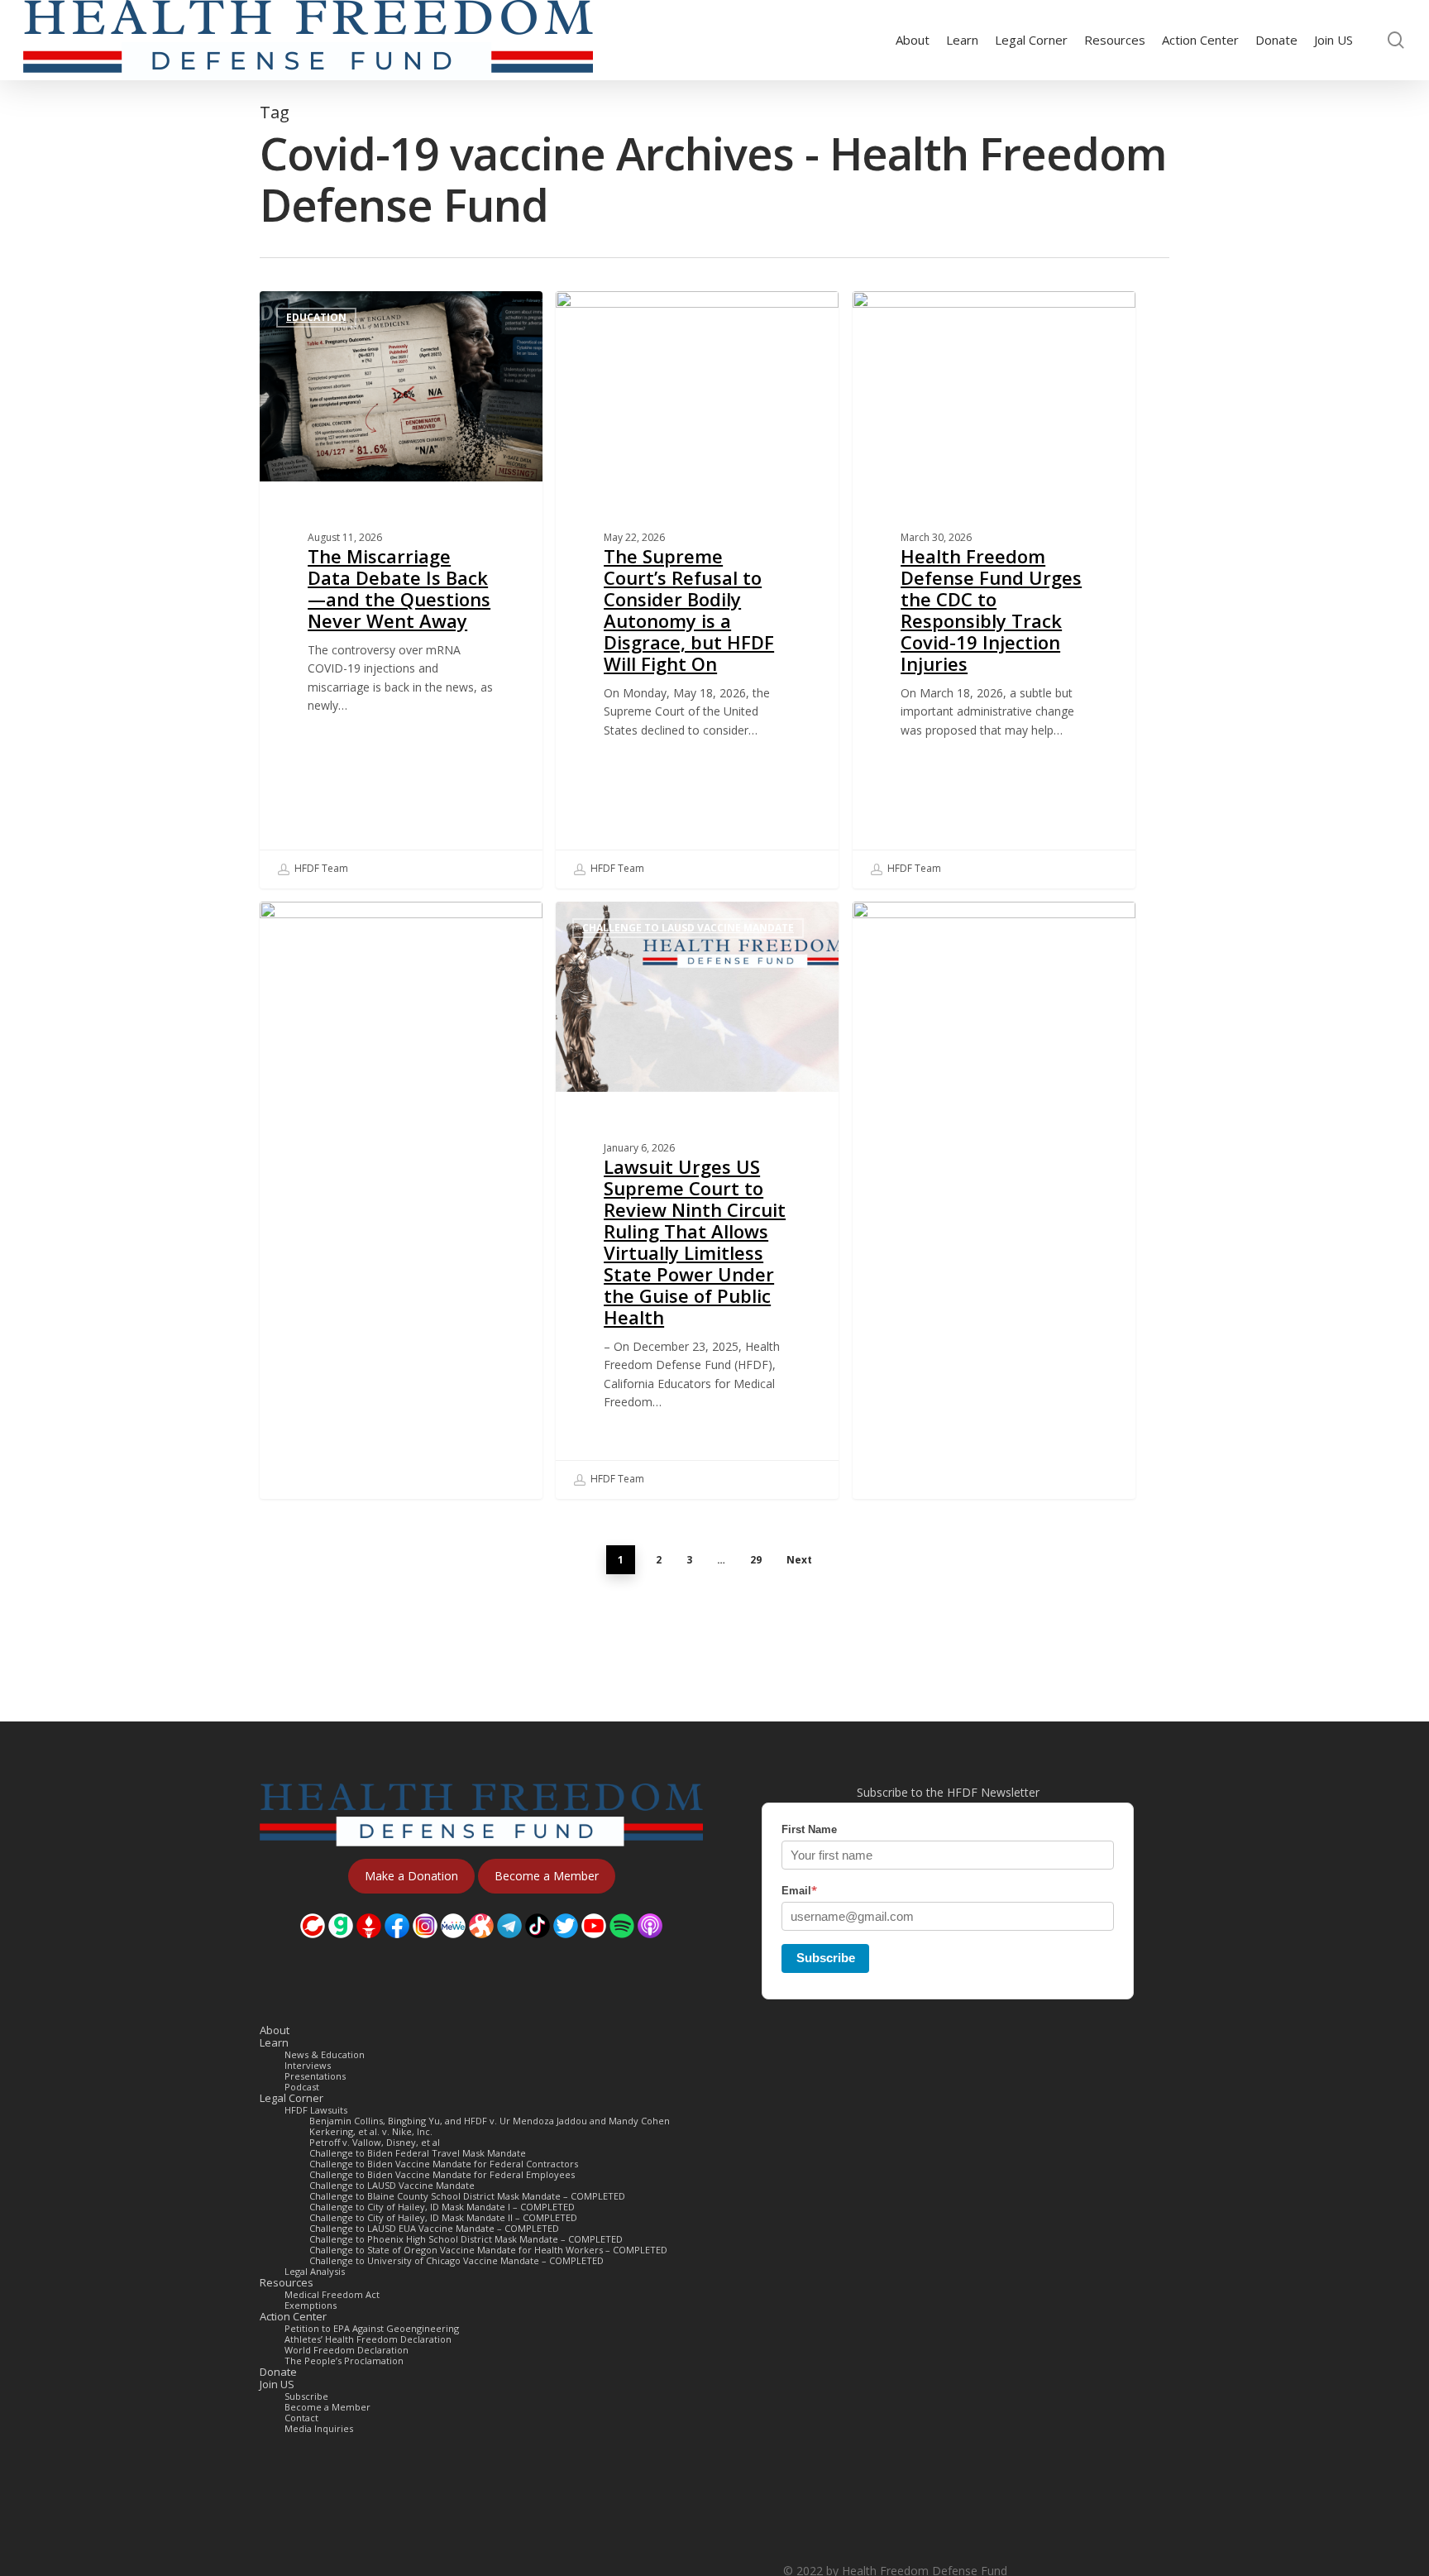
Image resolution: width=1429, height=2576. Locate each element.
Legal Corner (292, 2098)
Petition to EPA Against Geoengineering (372, 2328)
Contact (301, 2418)
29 (756, 1560)
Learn (274, 2043)
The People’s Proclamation (344, 2361)
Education (316, 317)
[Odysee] (481, 1946)
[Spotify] (622, 1946)
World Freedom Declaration (346, 2350)
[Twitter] (566, 1946)
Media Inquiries (319, 2428)
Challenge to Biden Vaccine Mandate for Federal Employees (442, 2174)
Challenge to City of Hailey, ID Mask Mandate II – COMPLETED (443, 2217)
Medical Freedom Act (332, 2294)
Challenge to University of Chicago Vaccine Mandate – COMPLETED (456, 2260)
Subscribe (826, 1958)
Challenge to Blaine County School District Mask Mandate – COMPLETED (467, 2196)
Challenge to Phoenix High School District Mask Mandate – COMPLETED (466, 2239)
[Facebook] (397, 1946)
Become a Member (327, 2407)
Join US (277, 2384)
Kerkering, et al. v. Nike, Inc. (371, 2131)
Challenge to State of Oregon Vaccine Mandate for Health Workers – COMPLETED (488, 2250)
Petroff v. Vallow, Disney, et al (375, 2142)
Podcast (302, 2087)
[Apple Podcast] (650, 1946)
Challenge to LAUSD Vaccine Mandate (688, 317)
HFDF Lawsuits (316, 2110)
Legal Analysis (315, 2271)
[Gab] (341, 1946)
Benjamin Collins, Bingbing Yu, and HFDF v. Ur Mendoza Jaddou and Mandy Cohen (490, 2121)
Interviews (308, 2065)
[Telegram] (509, 1946)
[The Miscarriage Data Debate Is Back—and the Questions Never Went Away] (401, 590)
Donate (278, 2372)
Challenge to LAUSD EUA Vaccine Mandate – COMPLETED (434, 2228)
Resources (287, 2283)
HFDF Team (320, 868)
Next (799, 1560)
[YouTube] (594, 1946)
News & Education (325, 2054)
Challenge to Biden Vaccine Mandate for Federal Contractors (444, 2164)
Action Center (293, 2317)
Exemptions (311, 2305)
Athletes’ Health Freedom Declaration (368, 2339)
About (275, 2030)
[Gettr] (369, 1946)
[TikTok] (538, 1946)
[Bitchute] (313, 1946)
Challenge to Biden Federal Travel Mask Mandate (418, 2153)
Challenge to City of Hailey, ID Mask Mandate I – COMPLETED (442, 2207)
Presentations (315, 2076)
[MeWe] (453, 1946)
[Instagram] (425, 1946)
